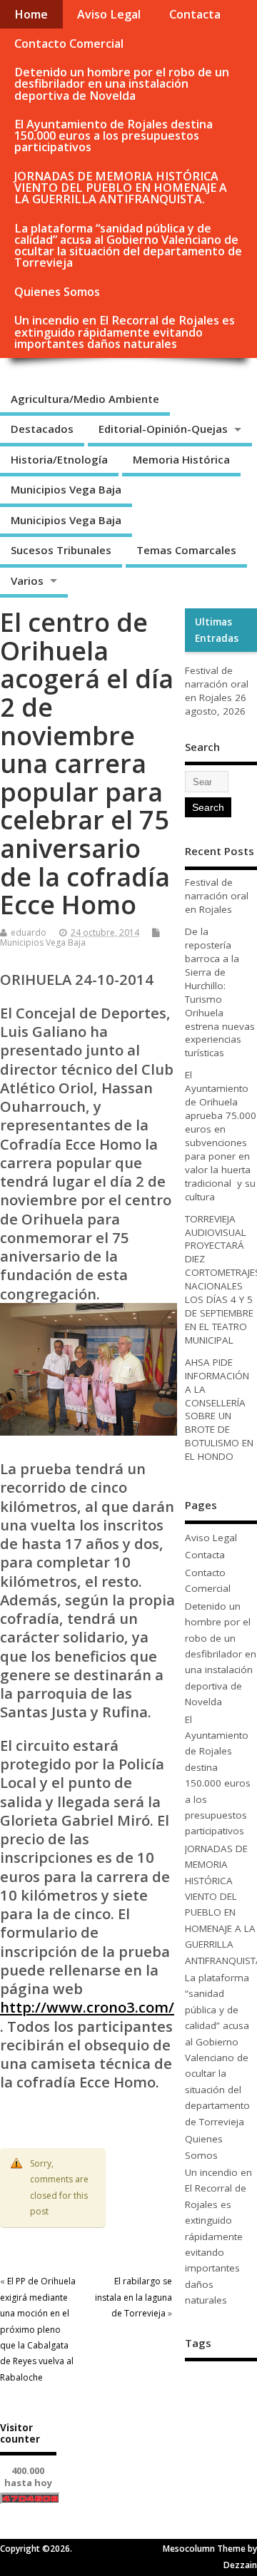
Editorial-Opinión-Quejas (163, 429)
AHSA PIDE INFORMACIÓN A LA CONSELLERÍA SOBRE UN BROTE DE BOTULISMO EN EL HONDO (219, 1409)
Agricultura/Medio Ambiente (85, 399)
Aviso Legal (109, 14)
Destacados (42, 429)
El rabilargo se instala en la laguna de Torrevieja (133, 2297)
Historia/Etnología (59, 459)
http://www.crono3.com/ (87, 2007)
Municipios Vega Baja (66, 489)
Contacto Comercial (69, 44)
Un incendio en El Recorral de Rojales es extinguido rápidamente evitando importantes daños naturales (125, 332)
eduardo (29, 932)
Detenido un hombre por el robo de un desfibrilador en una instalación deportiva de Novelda (122, 83)
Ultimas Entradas (217, 630)
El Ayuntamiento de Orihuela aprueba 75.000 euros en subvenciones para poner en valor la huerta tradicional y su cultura (221, 1135)
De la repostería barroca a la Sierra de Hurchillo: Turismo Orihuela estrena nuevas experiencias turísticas (220, 992)
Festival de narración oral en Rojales (217, 684)
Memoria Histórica (181, 459)
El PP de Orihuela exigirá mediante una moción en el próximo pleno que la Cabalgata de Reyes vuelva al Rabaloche (38, 2329)
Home (31, 14)
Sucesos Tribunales (61, 550)
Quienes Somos (57, 292)
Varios (27, 581)
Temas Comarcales (186, 550)
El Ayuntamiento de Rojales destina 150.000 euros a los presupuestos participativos (114, 136)
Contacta (195, 14)
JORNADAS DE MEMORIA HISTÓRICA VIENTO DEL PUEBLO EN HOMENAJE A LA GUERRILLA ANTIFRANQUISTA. (121, 188)
